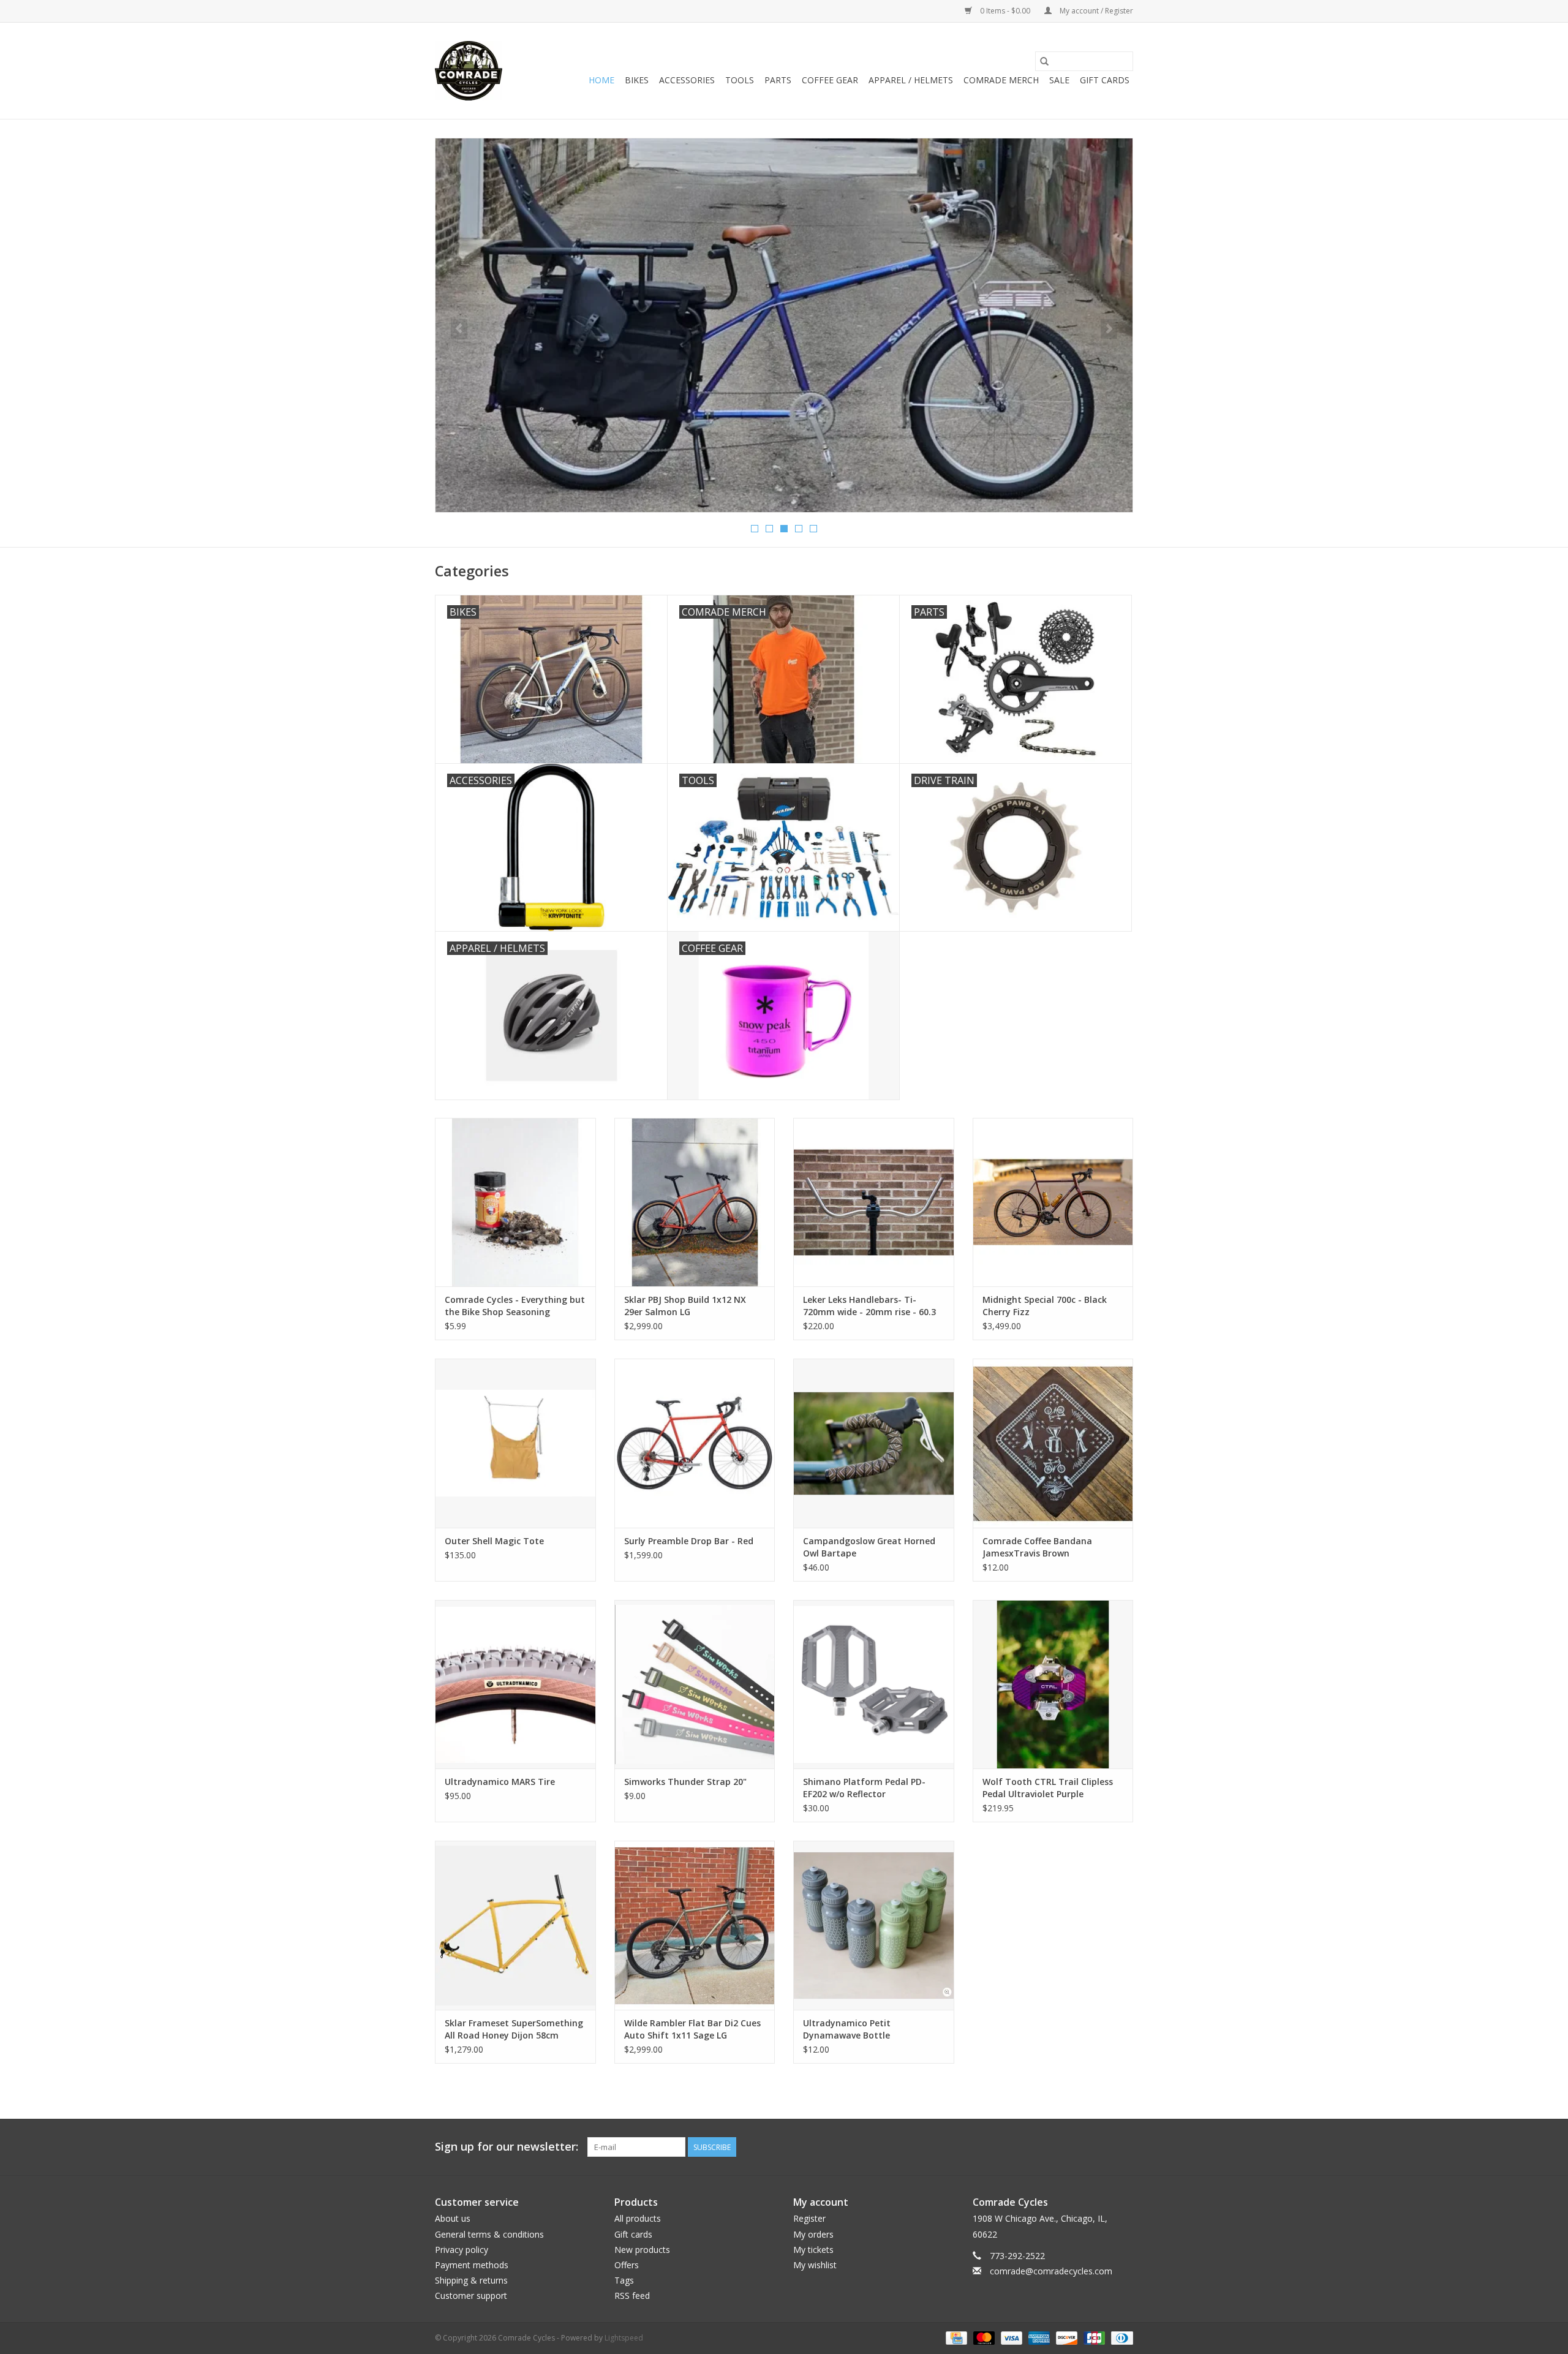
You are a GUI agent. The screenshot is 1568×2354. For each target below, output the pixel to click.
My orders (813, 2234)
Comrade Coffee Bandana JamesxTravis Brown (1037, 1547)
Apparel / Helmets (911, 80)
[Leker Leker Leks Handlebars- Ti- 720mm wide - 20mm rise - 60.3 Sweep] (874, 1202)
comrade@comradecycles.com (1051, 2271)
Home (601, 80)
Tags (624, 2280)
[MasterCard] (983, 2337)
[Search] (1044, 61)
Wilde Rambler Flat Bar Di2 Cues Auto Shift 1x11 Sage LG (692, 2029)
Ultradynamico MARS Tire (500, 1782)
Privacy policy (462, 2250)
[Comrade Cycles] (469, 71)
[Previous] (459, 329)
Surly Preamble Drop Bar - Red (689, 1541)
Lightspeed (624, 2338)
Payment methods (472, 2265)
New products (642, 2250)
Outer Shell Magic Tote (494, 1541)
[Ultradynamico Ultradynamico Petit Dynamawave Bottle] (874, 1925)
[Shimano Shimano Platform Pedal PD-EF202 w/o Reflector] (874, 1684)
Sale (1059, 80)
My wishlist (815, 2265)
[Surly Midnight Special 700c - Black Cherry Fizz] (1053, 1202)
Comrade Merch (1001, 80)
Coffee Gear (830, 80)
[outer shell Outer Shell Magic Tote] (515, 1443)
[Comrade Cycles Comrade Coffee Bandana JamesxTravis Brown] (1053, 1443)
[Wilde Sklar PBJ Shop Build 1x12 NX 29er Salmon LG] (695, 1202)
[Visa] (1010, 2337)
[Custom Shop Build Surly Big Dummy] (784, 325)
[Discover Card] (1065, 2337)
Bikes (637, 80)
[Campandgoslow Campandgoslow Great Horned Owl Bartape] (874, 1443)
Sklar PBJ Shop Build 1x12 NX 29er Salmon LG (685, 1306)
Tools (740, 80)
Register (809, 2218)
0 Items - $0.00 (1005, 11)
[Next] (1109, 329)
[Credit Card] (955, 2337)
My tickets (813, 2250)
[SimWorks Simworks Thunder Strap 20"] (695, 1684)
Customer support (471, 2296)
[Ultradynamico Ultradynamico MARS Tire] (515, 1684)
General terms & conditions (489, 2234)
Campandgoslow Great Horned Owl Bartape (869, 1547)
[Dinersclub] (1120, 2337)
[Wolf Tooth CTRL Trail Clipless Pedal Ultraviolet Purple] (1053, 1684)
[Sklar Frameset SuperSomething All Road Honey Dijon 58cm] (515, 1925)
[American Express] (1038, 2337)
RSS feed (632, 2296)
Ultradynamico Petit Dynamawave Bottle (847, 2029)
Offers (627, 2265)
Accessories (687, 80)
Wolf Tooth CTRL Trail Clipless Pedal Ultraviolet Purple (1048, 1788)
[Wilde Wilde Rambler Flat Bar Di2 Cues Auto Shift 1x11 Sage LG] (695, 1925)
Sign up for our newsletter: (507, 2147)
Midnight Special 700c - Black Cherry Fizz (1045, 1306)
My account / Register (1095, 11)
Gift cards (1105, 80)
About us (453, 2218)
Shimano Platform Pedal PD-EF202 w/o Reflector (864, 1788)
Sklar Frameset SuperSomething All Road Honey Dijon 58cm (514, 2029)
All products (638, 2218)
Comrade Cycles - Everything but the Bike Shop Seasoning (515, 1306)
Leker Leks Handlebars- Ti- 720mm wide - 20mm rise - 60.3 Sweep (869, 1306)
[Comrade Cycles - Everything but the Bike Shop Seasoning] (515, 1202)
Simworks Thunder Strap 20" (685, 1782)
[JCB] (1093, 2337)
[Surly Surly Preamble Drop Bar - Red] (695, 1443)
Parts (778, 80)
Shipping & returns (471, 2280)
